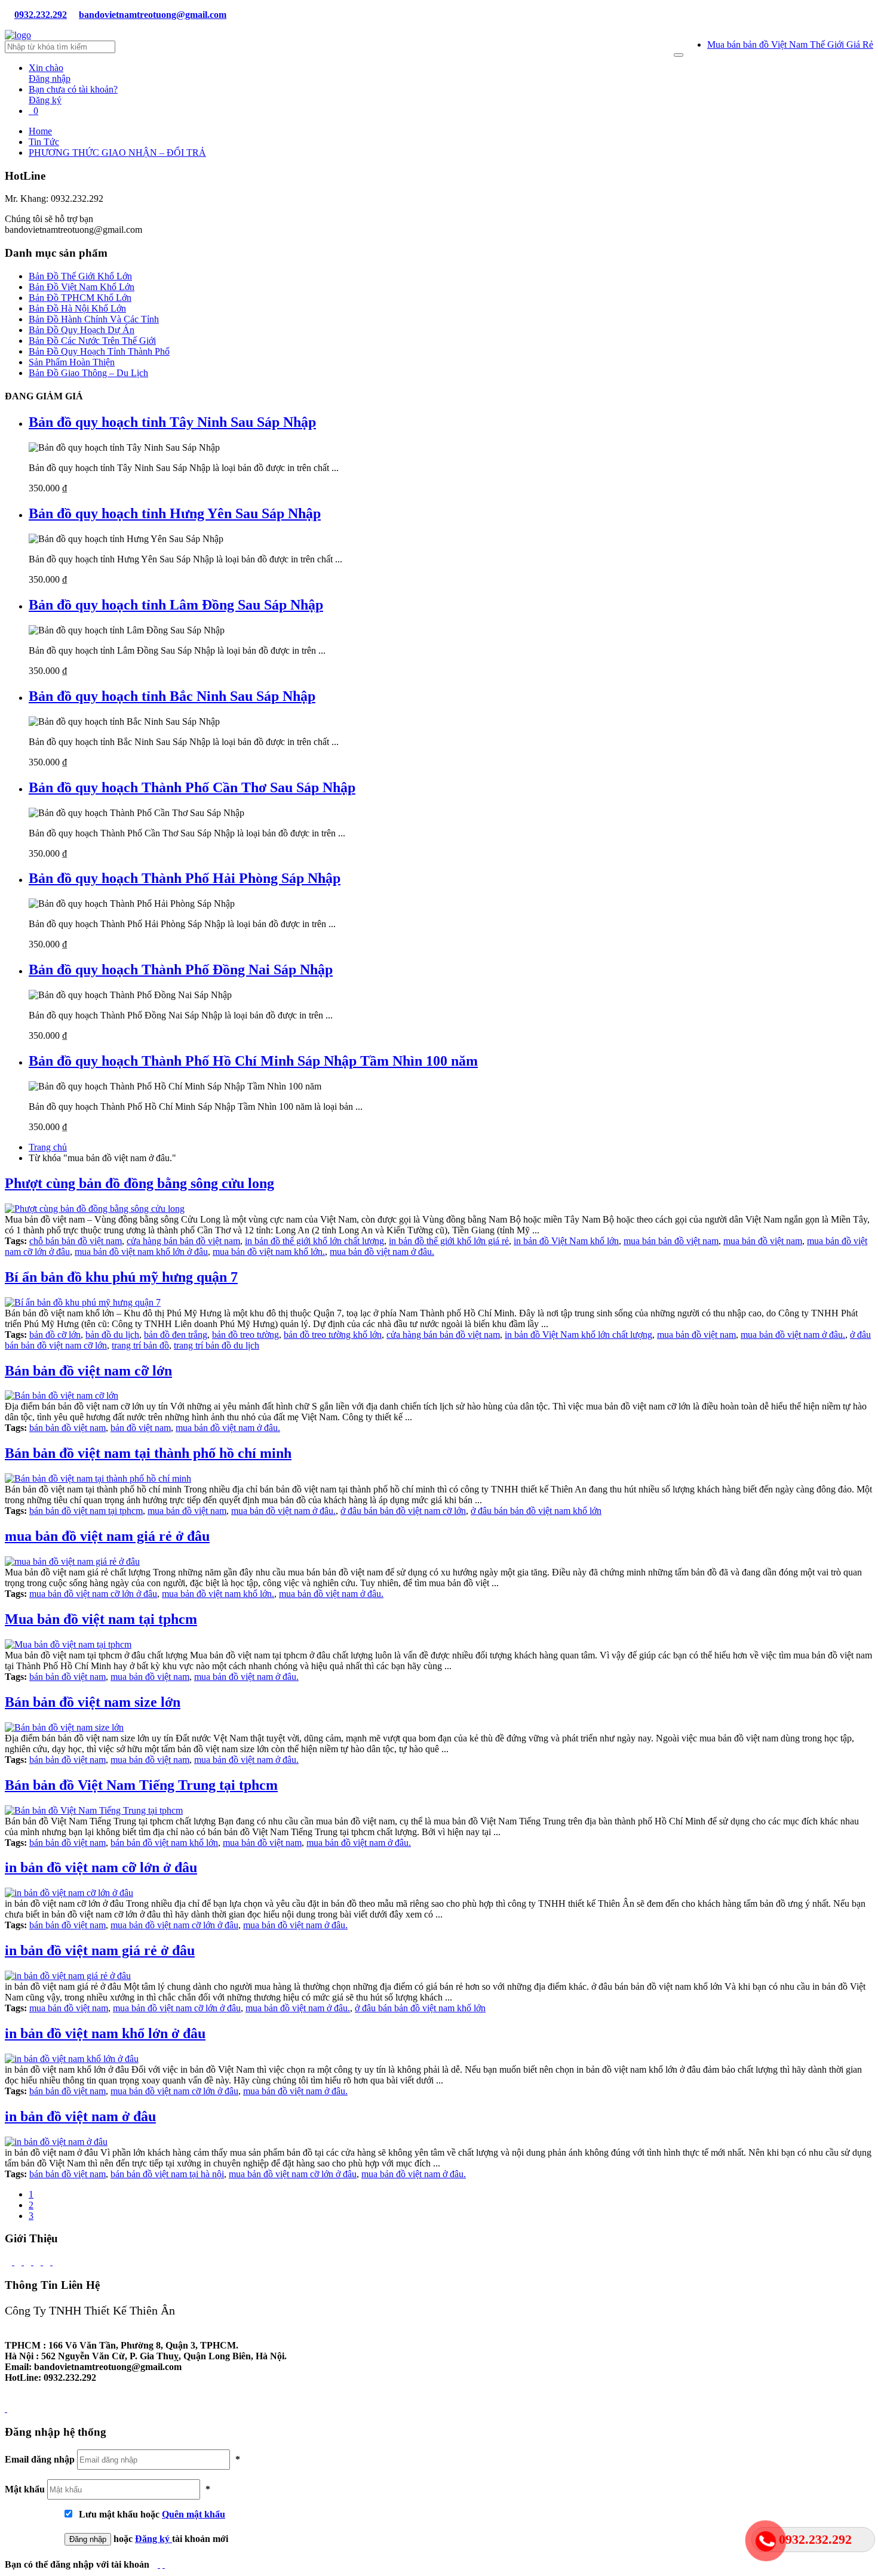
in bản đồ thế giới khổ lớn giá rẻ (449, 1241)
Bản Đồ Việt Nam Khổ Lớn (82, 287)
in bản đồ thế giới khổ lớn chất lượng (314, 1241)
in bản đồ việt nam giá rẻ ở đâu (100, 1950)
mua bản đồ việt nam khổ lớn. (269, 1252)
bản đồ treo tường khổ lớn (333, 1335)
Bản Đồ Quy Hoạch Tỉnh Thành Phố (99, 351)
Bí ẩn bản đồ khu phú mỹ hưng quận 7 (121, 1277)
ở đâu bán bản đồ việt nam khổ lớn (536, 1511)
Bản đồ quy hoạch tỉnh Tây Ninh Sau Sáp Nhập (172, 422)
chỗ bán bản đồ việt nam (76, 1241)
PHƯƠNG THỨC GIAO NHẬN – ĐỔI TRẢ (117, 153)
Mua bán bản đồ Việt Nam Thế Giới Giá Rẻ (790, 44)
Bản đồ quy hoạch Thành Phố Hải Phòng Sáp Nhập (185, 878)
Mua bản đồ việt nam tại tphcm (101, 1619)
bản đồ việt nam (141, 1428)
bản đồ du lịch (112, 1335)
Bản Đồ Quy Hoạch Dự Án (82, 330)
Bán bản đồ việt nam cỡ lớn (88, 1371)
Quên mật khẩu (194, 2514)
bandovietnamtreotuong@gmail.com (153, 15)
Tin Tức (44, 142)
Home (40, 131)
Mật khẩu (25, 2489)
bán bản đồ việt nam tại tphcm (86, 1511)
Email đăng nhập (40, 2459)
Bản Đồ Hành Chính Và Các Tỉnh (94, 319)
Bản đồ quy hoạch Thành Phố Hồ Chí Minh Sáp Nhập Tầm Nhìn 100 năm (253, 1061)
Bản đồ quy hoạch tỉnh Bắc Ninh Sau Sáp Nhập (172, 696)
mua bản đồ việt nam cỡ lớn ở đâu (93, 1594)
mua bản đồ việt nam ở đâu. (382, 1252)
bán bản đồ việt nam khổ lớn (164, 1843)
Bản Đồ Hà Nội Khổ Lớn (77, 308)
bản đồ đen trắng (176, 1335)
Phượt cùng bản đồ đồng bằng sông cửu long (139, 1183)
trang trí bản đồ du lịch (217, 1345)
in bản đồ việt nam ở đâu (80, 2116)
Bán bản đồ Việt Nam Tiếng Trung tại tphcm (141, 1785)
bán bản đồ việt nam (67, 1428)
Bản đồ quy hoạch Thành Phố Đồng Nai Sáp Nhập (181, 970)
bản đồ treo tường (245, 1335)
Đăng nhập (50, 73)
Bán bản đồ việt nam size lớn (93, 1702)
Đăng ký (154, 2539)
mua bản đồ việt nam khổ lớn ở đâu (141, 1252)
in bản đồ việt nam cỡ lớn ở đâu (101, 1867)
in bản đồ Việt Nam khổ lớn (566, 1241)
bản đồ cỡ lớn (55, 1335)
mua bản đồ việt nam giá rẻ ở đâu (107, 1536)
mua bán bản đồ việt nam (671, 1241)
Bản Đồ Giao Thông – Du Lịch (88, 373)
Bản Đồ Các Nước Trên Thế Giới (92, 341)
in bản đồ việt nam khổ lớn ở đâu (105, 2033)
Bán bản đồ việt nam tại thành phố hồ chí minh (148, 1453)
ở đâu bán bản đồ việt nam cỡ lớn (403, 1511)
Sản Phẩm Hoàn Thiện (72, 362)
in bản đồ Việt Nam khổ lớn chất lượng (578, 1335)
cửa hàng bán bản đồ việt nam (183, 1241)
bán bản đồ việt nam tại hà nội (167, 2174)
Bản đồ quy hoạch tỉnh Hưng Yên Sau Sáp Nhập (175, 513)
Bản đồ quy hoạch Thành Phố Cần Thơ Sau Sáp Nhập (192, 787)
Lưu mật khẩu (106, 2514)
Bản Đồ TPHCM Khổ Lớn (80, 298)
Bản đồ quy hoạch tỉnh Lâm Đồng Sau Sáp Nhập (176, 605)
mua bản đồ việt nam (763, 1241)
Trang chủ (48, 1147)
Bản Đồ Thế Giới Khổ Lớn (80, 276)
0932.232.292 (41, 15)
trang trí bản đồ (140, 1345)
